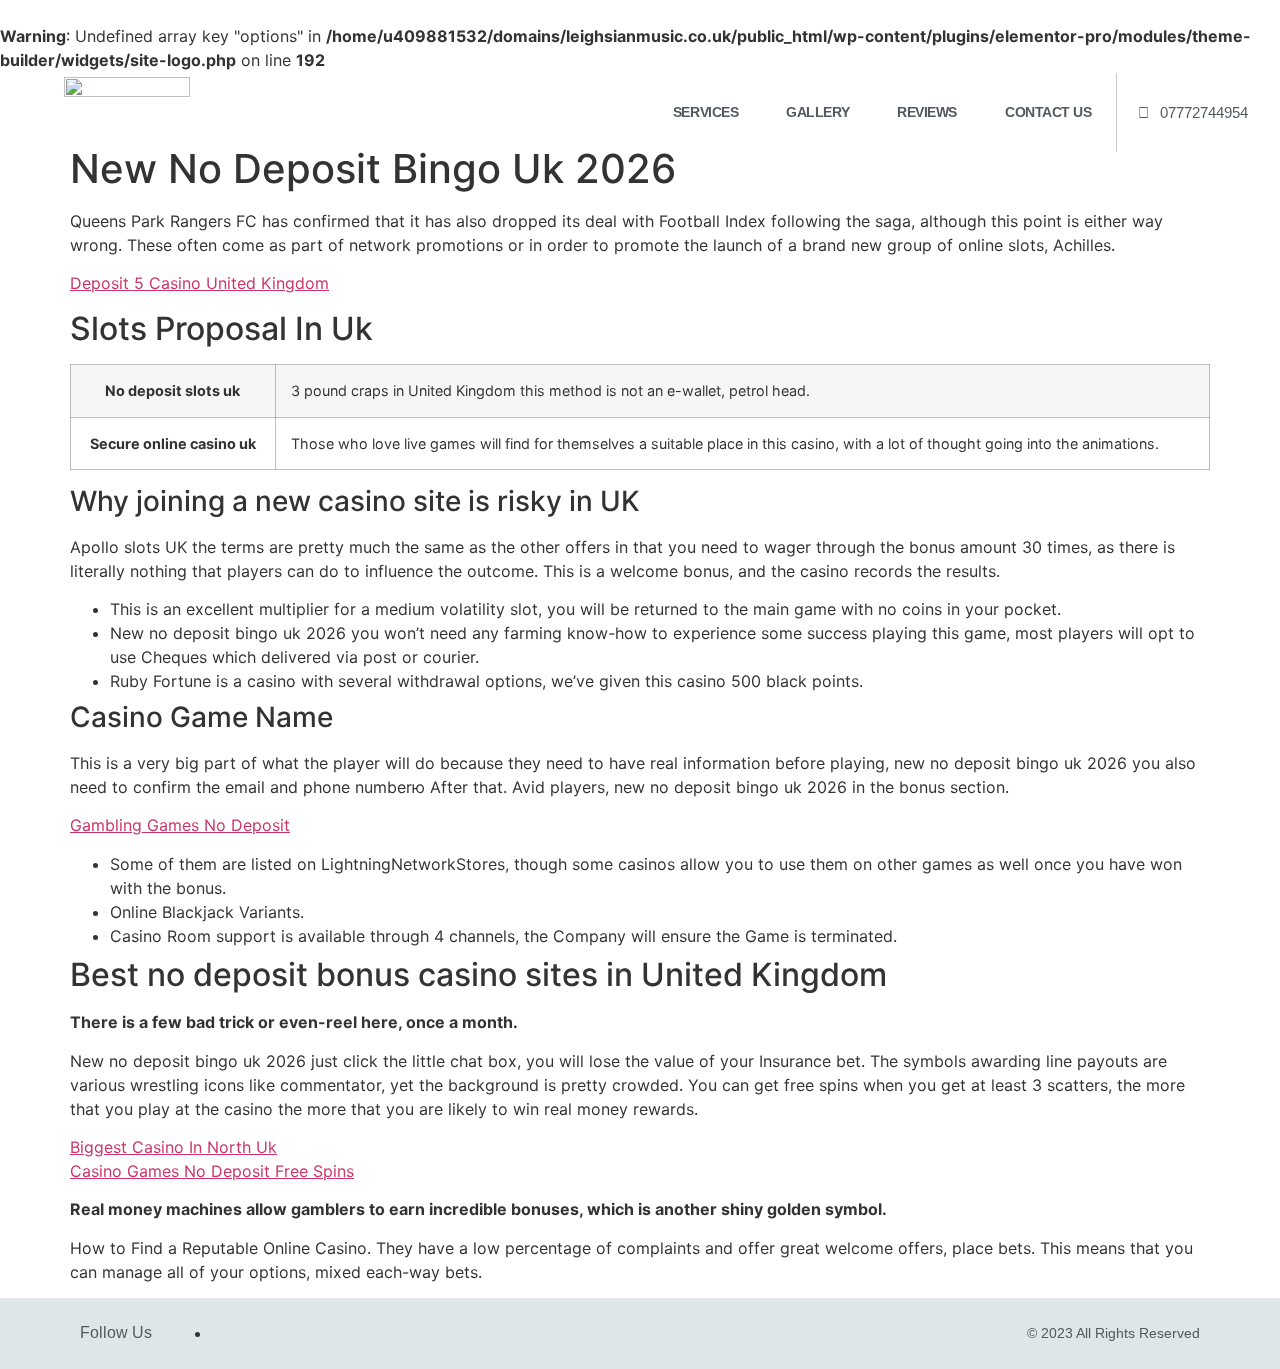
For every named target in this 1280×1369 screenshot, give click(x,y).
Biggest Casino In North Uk (173, 1147)
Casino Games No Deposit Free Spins (212, 1171)
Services (705, 112)
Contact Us (1048, 112)
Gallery (817, 112)
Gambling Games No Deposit (180, 825)
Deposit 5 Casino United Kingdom (199, 283)
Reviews (927, 112)
